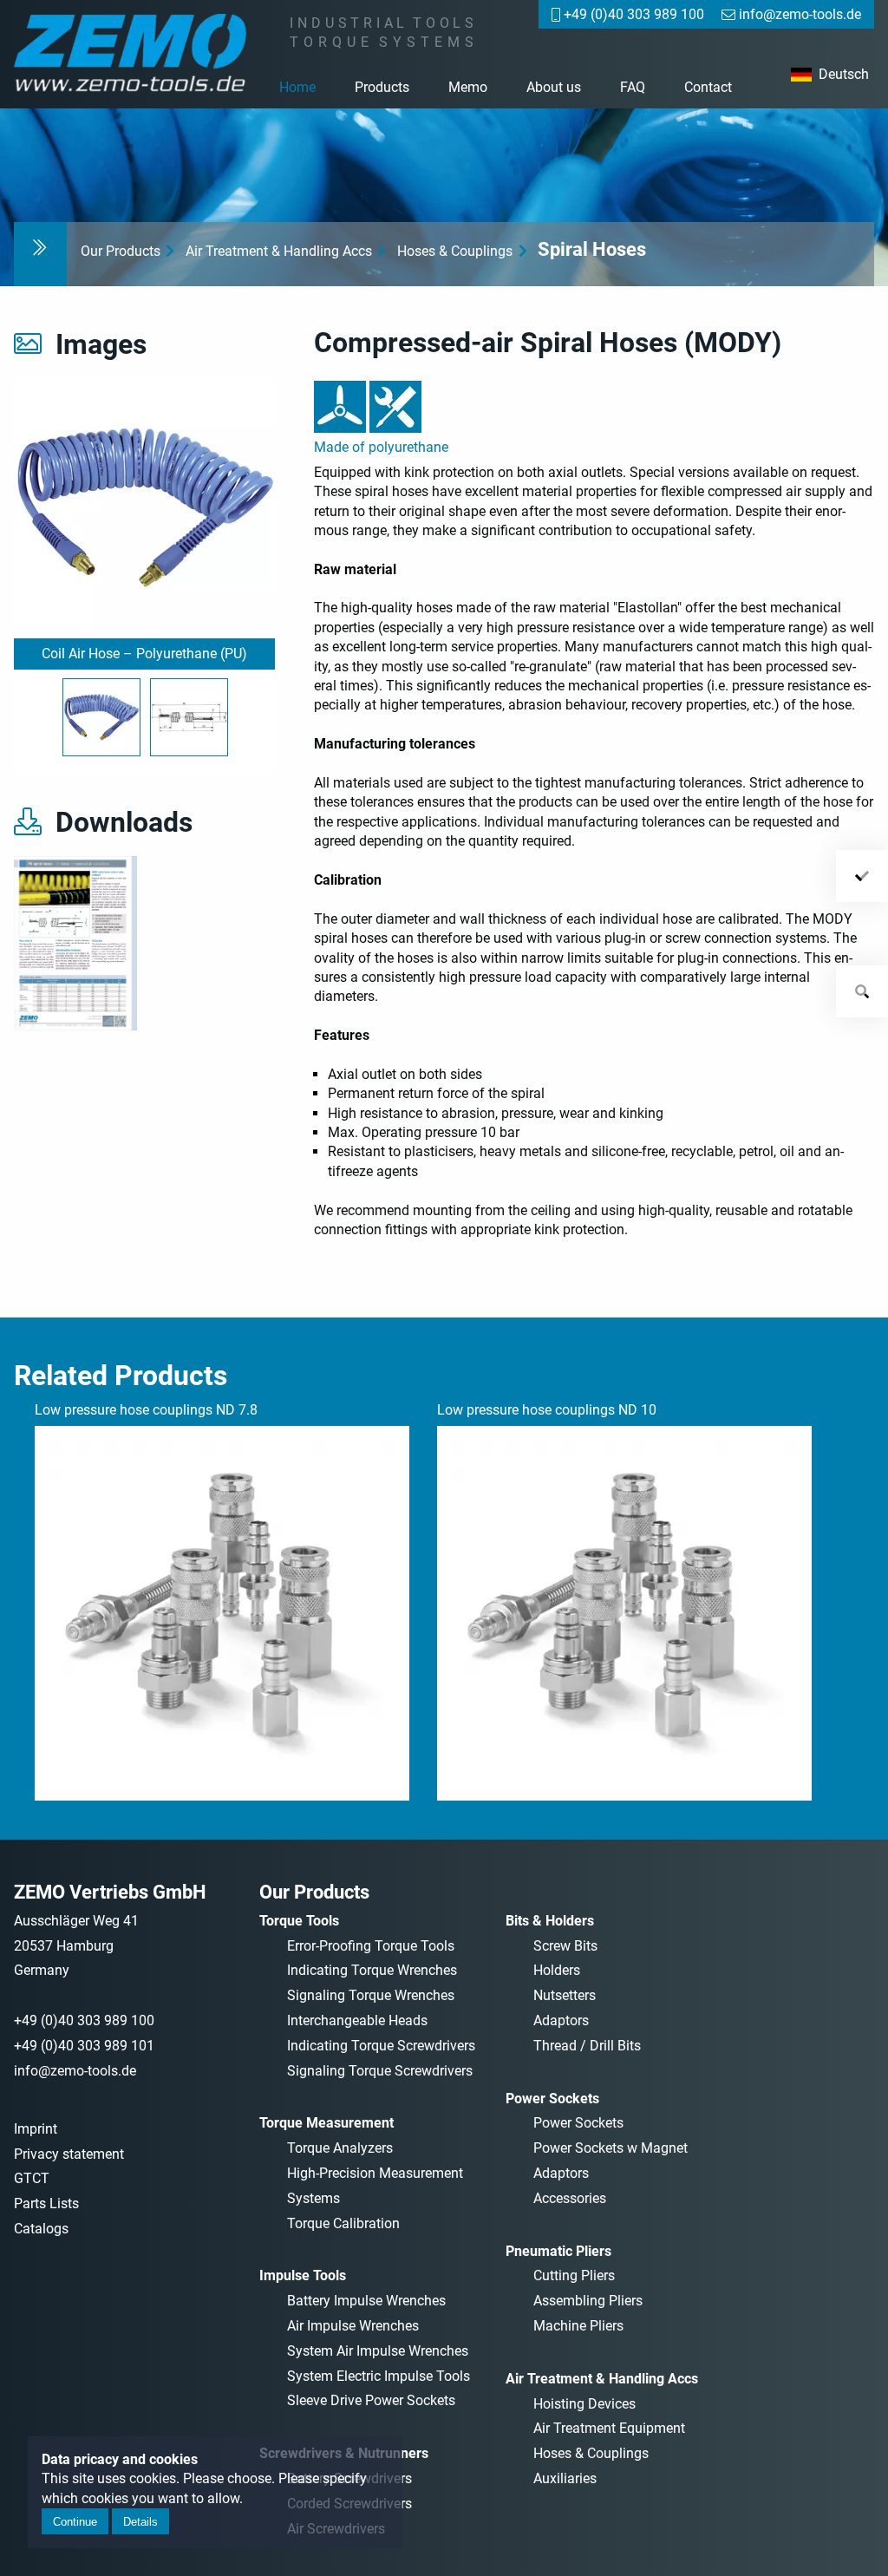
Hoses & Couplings (455, 251)
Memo (468, 87)
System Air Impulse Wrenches (378, 2351)
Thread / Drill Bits (587, 2046)
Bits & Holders (550, 1921)
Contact (708, 87)
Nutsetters (565, 1995)
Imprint (36, 2129)
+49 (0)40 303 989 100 (84, 2020)
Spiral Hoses (592, 249)
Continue (75, 2522)
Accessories (570, 2198)
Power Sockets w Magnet (610, 2148)
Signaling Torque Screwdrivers (380, 2071)
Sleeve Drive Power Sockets (371, 2400)
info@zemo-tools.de (75, 2071)
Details (140, 2522)
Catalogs (41, 2229)
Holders (557, 1970)
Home (297, 87)
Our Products (121, 251)
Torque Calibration (343, 2223)
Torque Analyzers (340, 2148)
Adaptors (561, 2020)
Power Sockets (552, 2099)
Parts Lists (46, 2203)
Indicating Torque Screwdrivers (381, 2046)
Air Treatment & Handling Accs (279, 251)
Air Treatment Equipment (609, 2428)
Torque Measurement (326, 2123)
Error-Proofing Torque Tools (371, 1946)
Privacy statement (69, 2154)
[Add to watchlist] (862, 876)
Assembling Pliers (588, 2301)
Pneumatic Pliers (558, 2251)
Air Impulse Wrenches (353, 2326)
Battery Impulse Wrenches (366, 2301)
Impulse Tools (303, 2275)
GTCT (32, 2178)
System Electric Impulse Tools (379, 2376)
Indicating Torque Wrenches (372, 1970)
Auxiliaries (565, 2478)
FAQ (633, 87)
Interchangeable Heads (357, 2020)
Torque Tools (299, 1921)
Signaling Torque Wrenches (371, 1995)
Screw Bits (565, 1946)
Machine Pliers (578, 2326)
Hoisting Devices (584, 2404)
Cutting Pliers (574, 2275)
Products (382, 87)
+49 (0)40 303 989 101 (84, 2046)
